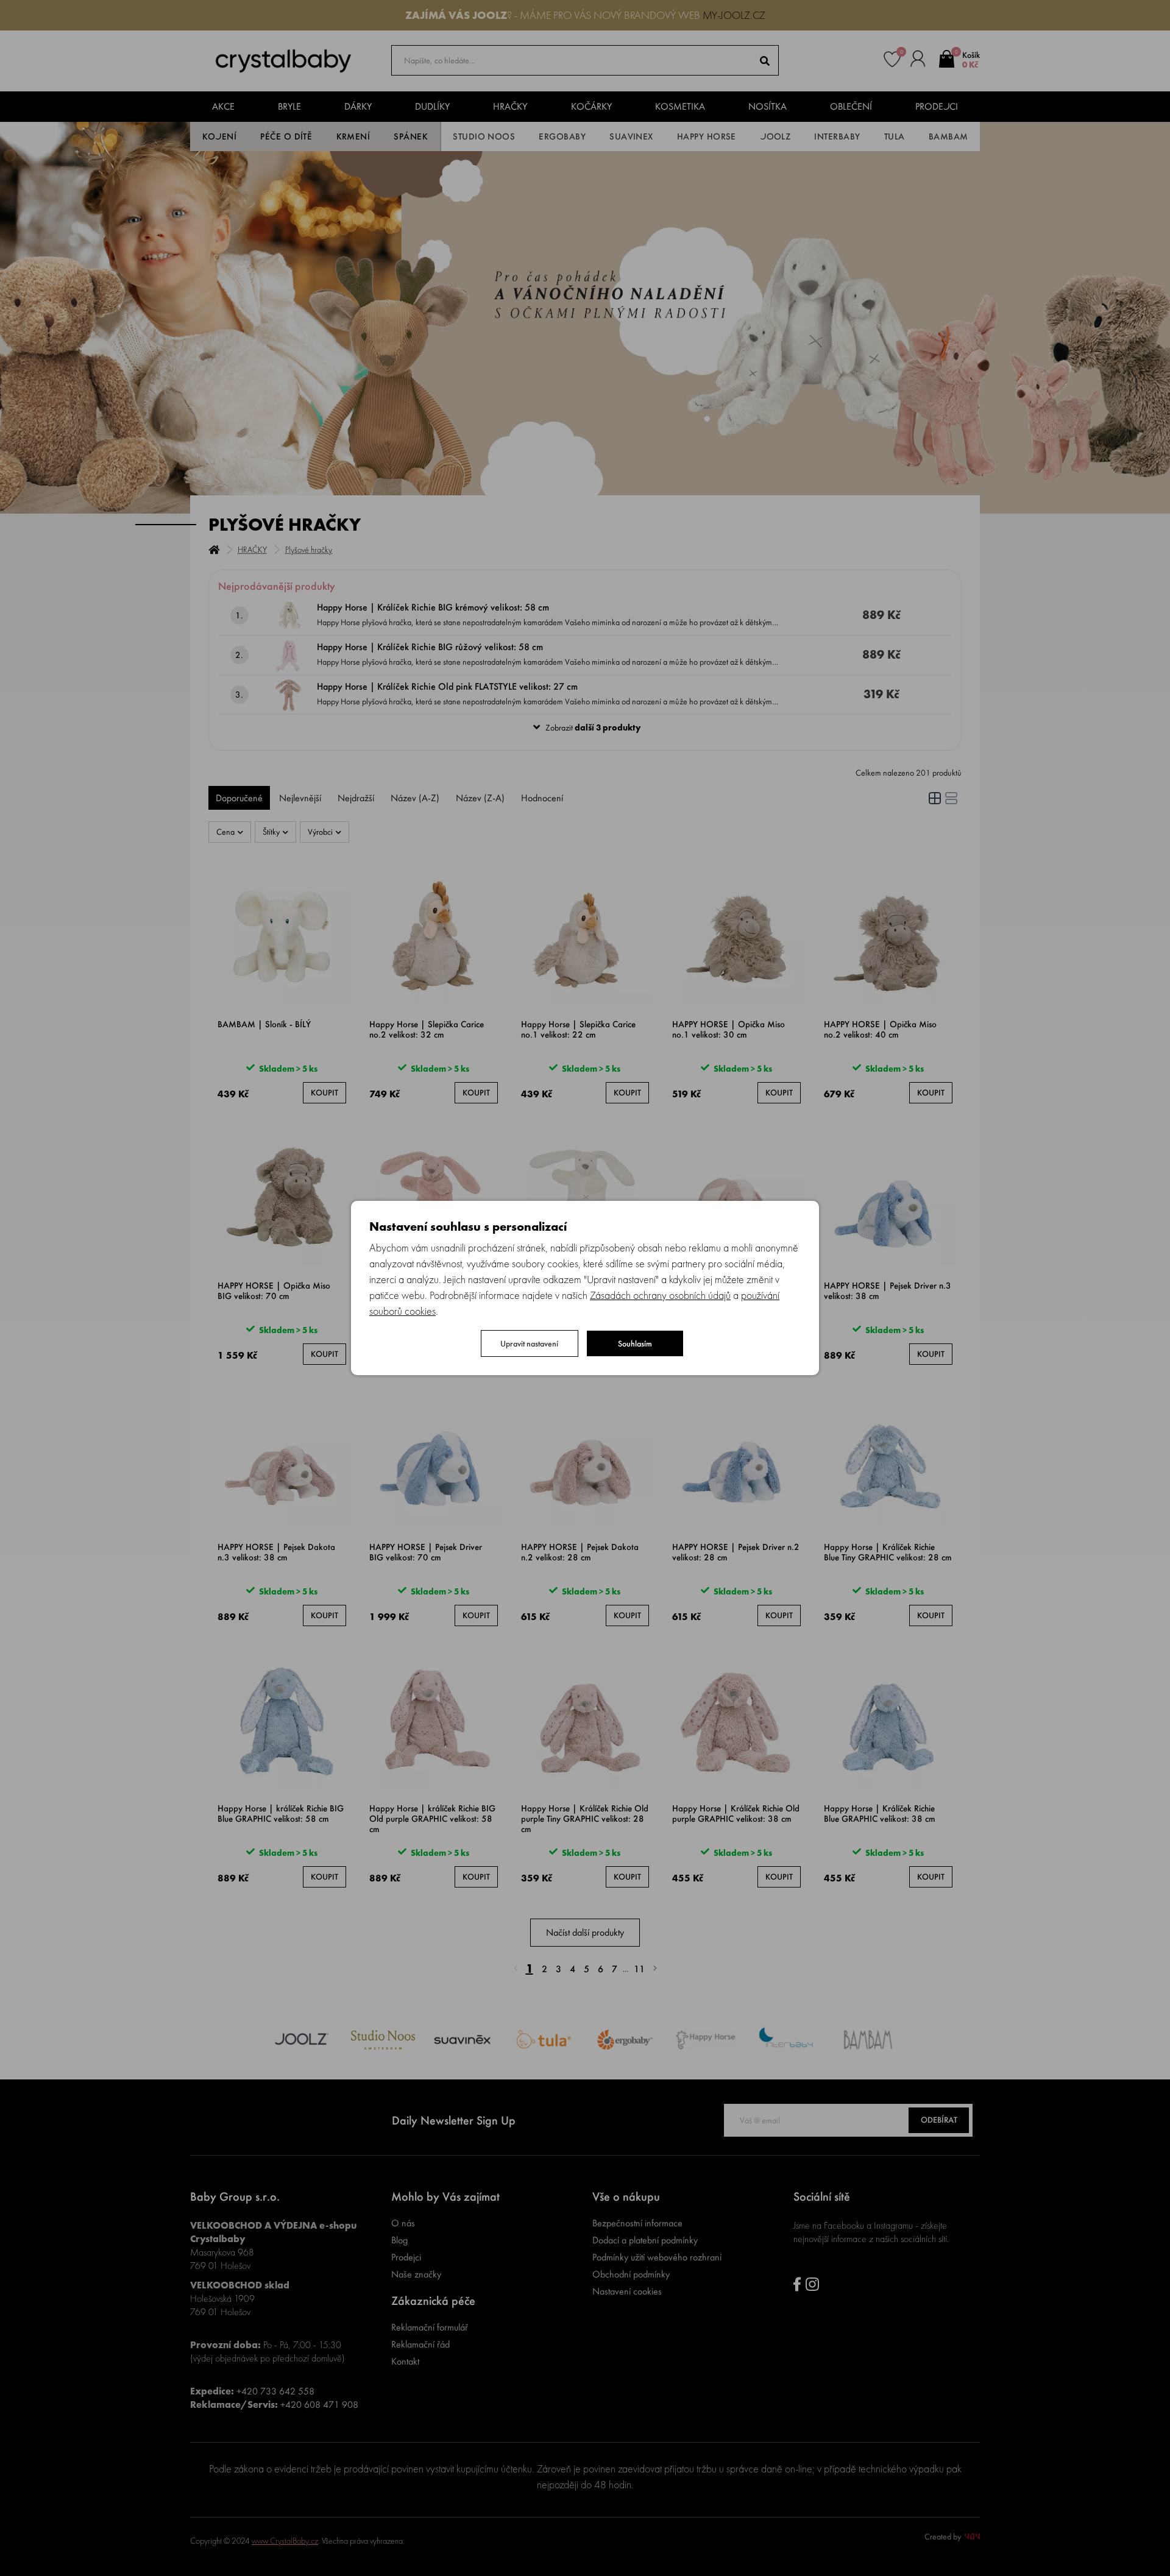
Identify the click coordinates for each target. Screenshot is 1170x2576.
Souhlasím (635, 1343)
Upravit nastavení (529, 1343)
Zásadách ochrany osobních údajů (660, 1295)
